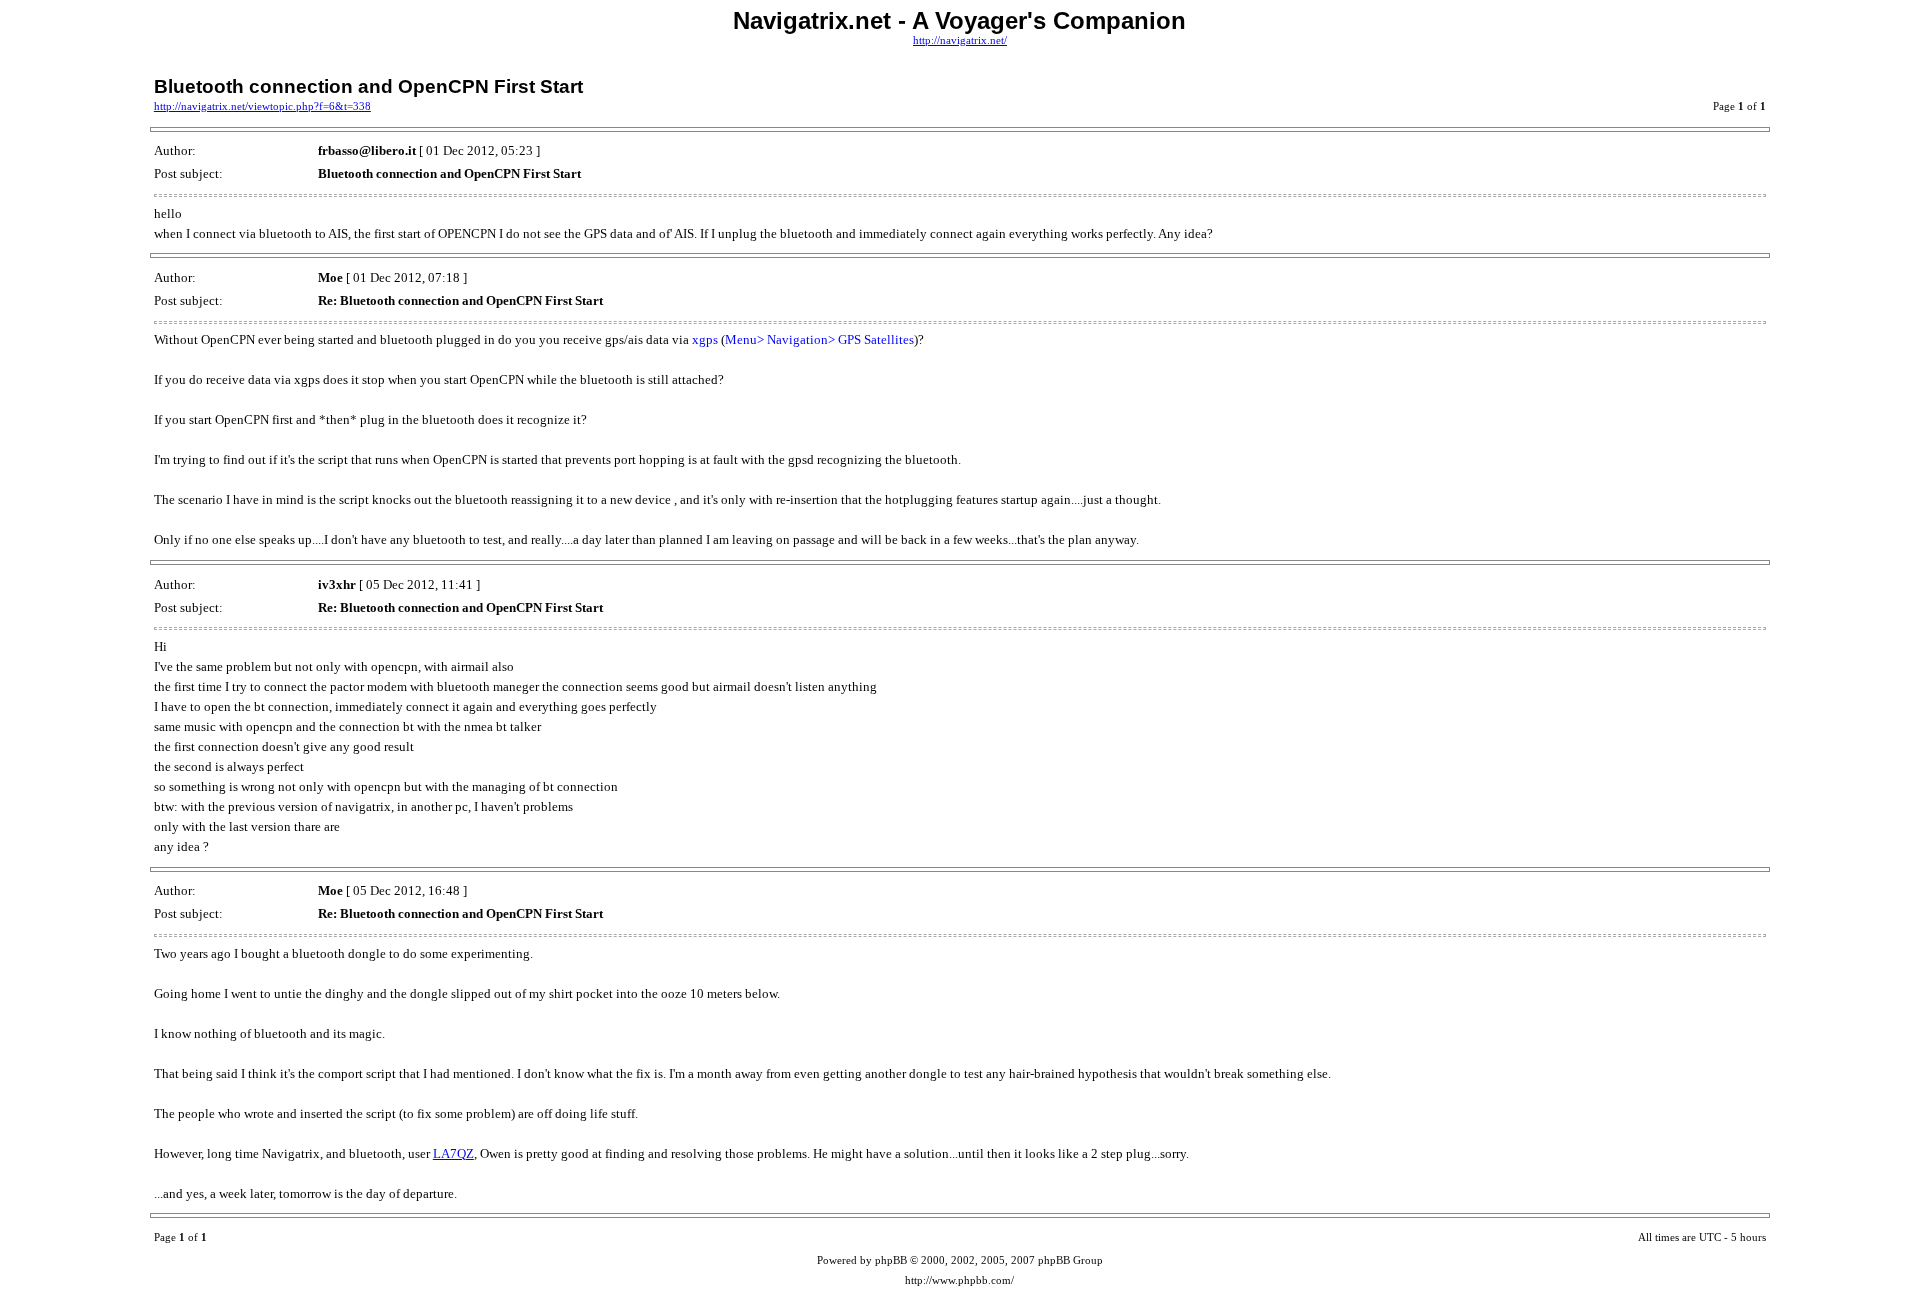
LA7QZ (453, 1153)
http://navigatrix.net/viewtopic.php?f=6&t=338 (262, 106)
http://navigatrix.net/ (960, 40)
